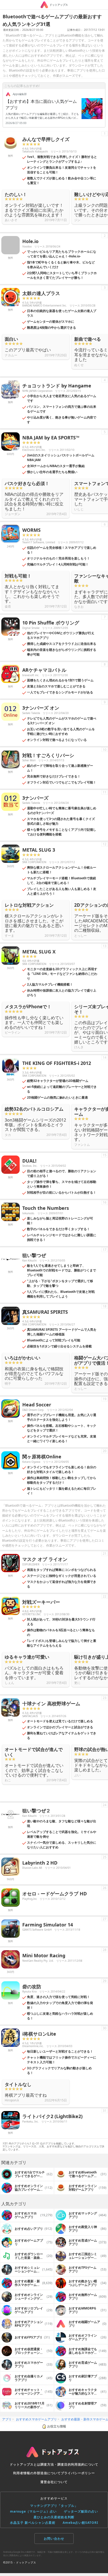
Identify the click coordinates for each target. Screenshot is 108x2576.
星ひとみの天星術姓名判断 (54, 2517)
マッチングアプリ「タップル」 (54, 2506)
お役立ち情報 (57, 2426)
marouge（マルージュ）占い (33, 2511)
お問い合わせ (54, 2539)
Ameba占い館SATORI (80, 2523)
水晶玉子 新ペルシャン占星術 (33, 2523)
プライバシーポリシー (78, 2473)
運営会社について (54, 2482)
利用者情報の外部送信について (37, 2473)
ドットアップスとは (25, 2464)
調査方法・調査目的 (56, 2464)
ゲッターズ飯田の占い (81, 2511)
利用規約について (85, 2464)
